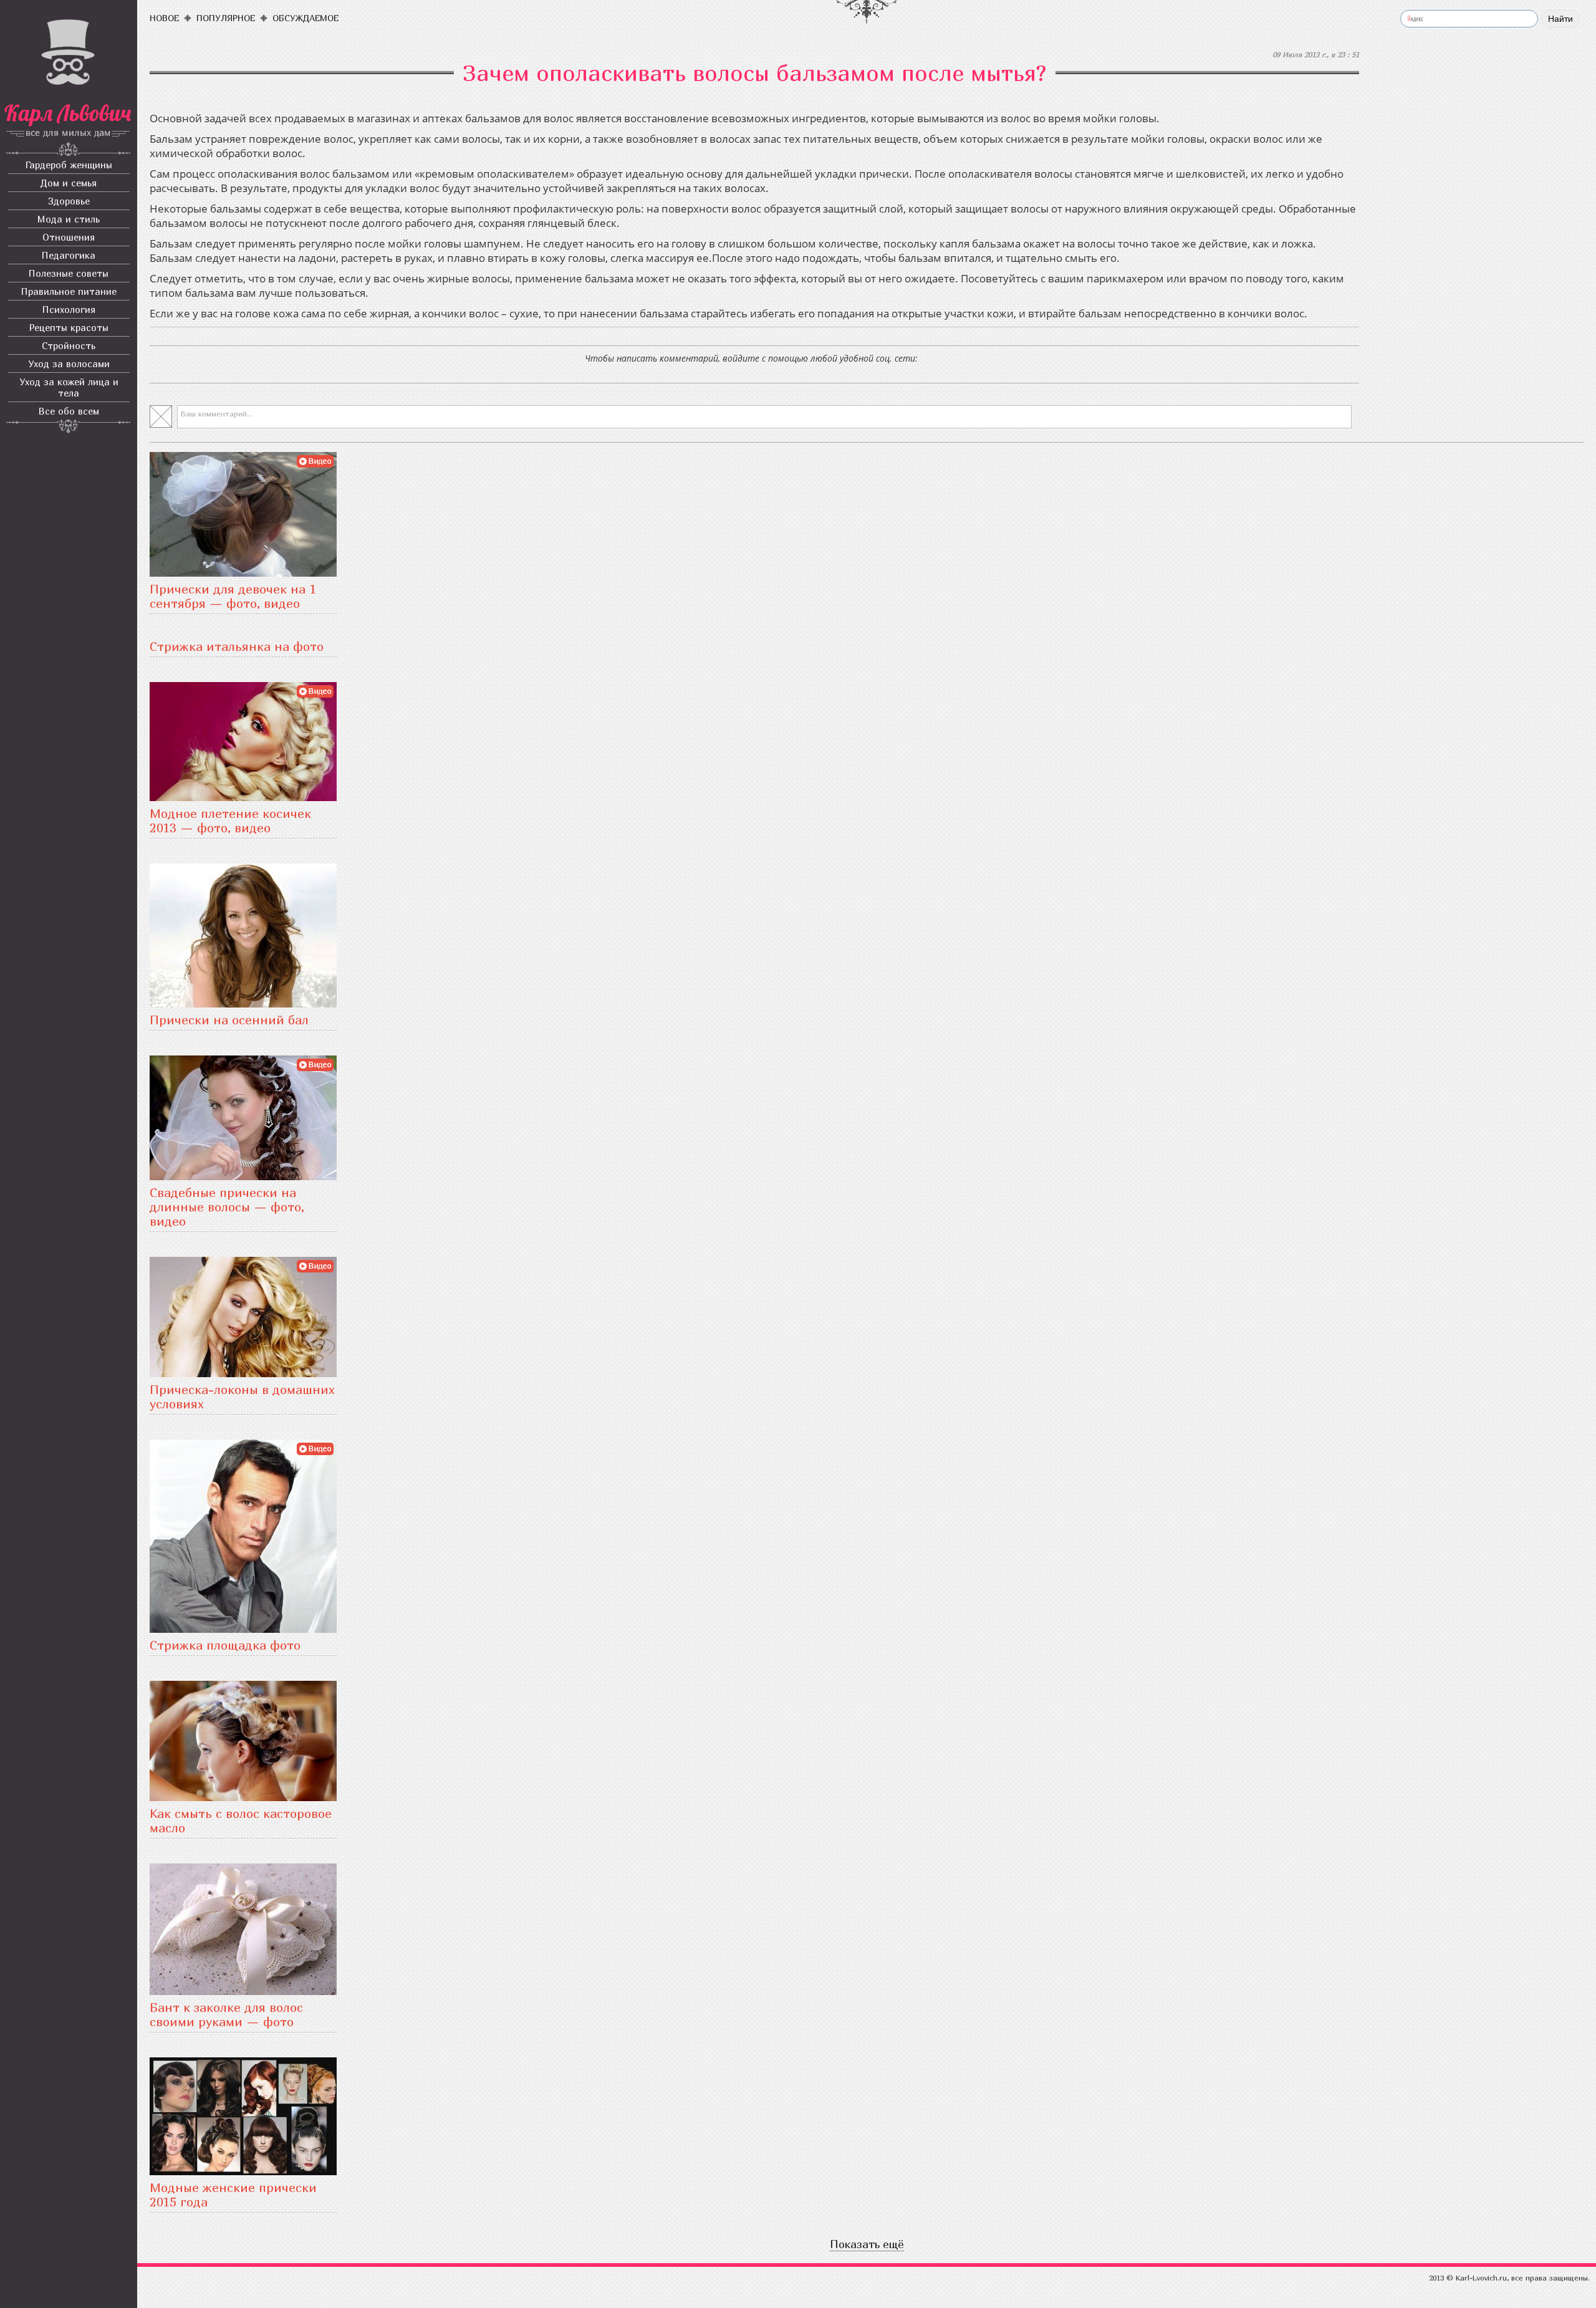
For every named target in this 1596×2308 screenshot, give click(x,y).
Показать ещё (867, 2244)
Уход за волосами (69, 363)
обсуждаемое (305, 18)
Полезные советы (69, 273)
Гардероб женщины (69, 165)
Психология (69, 309)
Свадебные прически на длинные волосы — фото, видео (227, 1207)
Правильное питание (69, 291)
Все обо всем (69, 411)
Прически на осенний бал (229, 1020)
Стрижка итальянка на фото (237, 646)
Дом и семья (69, 183)
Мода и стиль (69, 219)
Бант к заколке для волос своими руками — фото (226, 2014)
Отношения (69, 237)
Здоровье (69, 201)
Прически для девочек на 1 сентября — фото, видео (233, 596)
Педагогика (69, 255)
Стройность (69, 345)
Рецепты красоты (69, 327)
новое (164, 18)
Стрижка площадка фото (225, 1645)
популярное (226, 18)
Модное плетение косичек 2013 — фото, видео (230, 820)
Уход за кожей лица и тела (69, 387)
